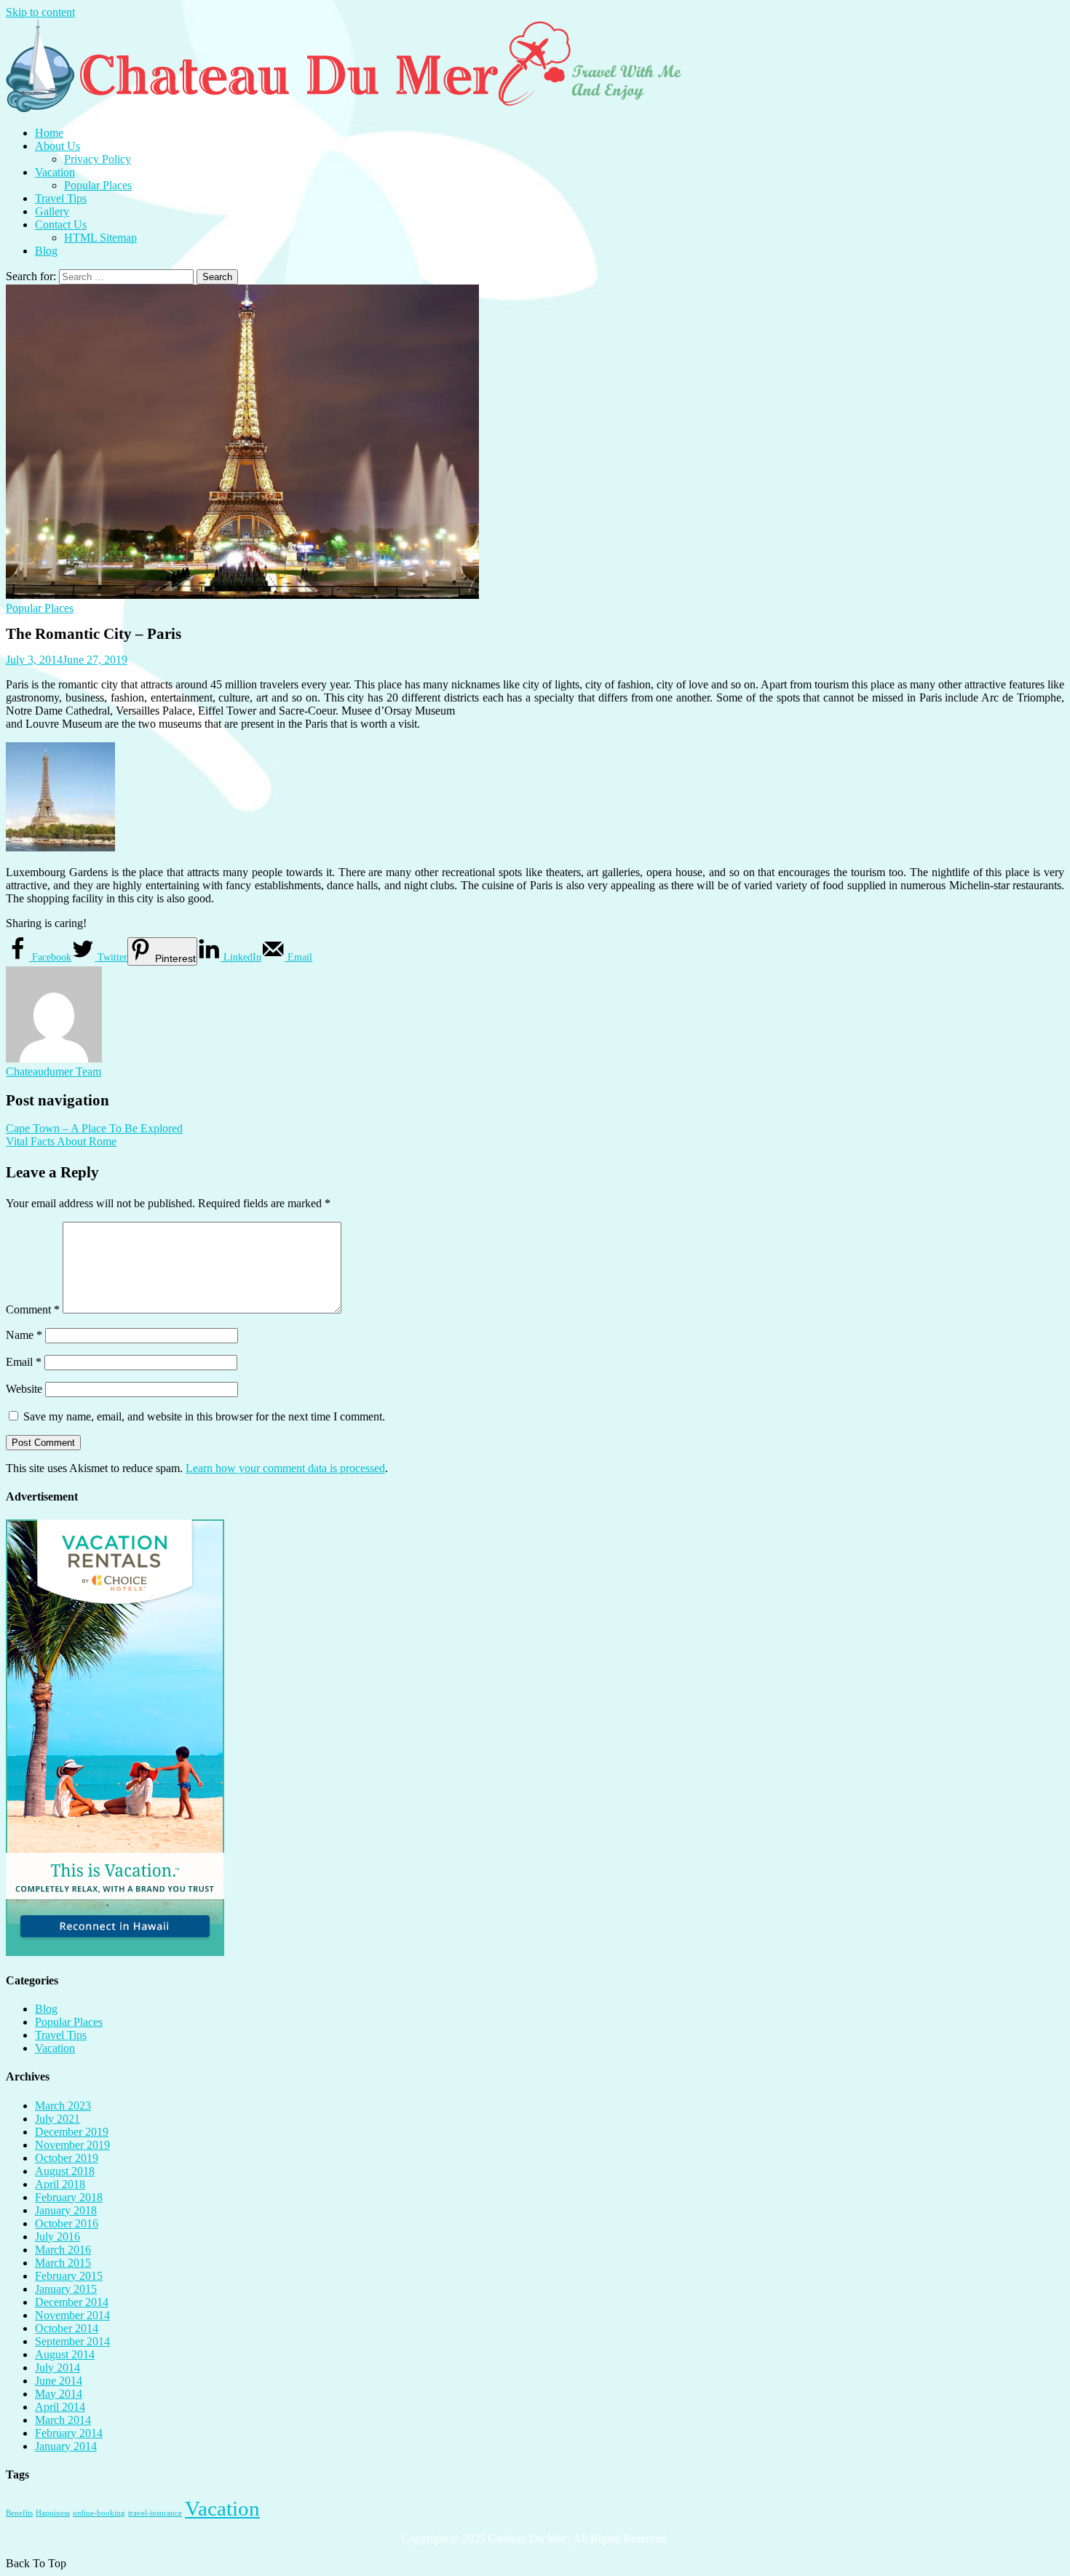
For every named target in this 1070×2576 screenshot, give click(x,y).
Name (24, 1335)
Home (49, 133)
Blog (46, 251)
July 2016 (58, 2237)
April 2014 (60, 2407)
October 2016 (67, 2223)
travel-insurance (155, 2513)
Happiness (53, 2513)
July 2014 (58, 2368)
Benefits (19, 2513)
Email (24, 1362)
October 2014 (67, 2328)
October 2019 (67, 2158)
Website (24, 1389)
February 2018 (69, 2197)
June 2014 (59, 2381)
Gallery (52, 211)
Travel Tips (61, 198)
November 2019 (72, 2145)
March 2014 (63, 2420)
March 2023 (63, 2106)
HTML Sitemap (100, 238)
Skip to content (40, 12)
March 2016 (63, 2250)
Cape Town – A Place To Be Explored (94, 1128)
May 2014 (59, 2394)
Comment (33, 1309)
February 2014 (69, 2433)
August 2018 (65, 2171)
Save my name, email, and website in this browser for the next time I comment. (204, 1416)
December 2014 (72, 2302)
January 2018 (66, 2210)
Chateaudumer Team (53, 1072)
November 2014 (72, 2315)
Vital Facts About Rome (61, 1141)
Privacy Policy (98, 159)
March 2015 (63, 2263)
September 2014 (72, 2341)
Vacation (55, 172)
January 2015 (66, 2289)
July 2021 (58, 2119)
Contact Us (61, 224)
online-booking (99, 2513)
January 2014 (66, 2446)
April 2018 (60, 2184)
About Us (58, 146)
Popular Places (98, 185)
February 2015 (69, 2276)
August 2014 (65, 2354)
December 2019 (72, 2132)
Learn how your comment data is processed (285, 1468)
